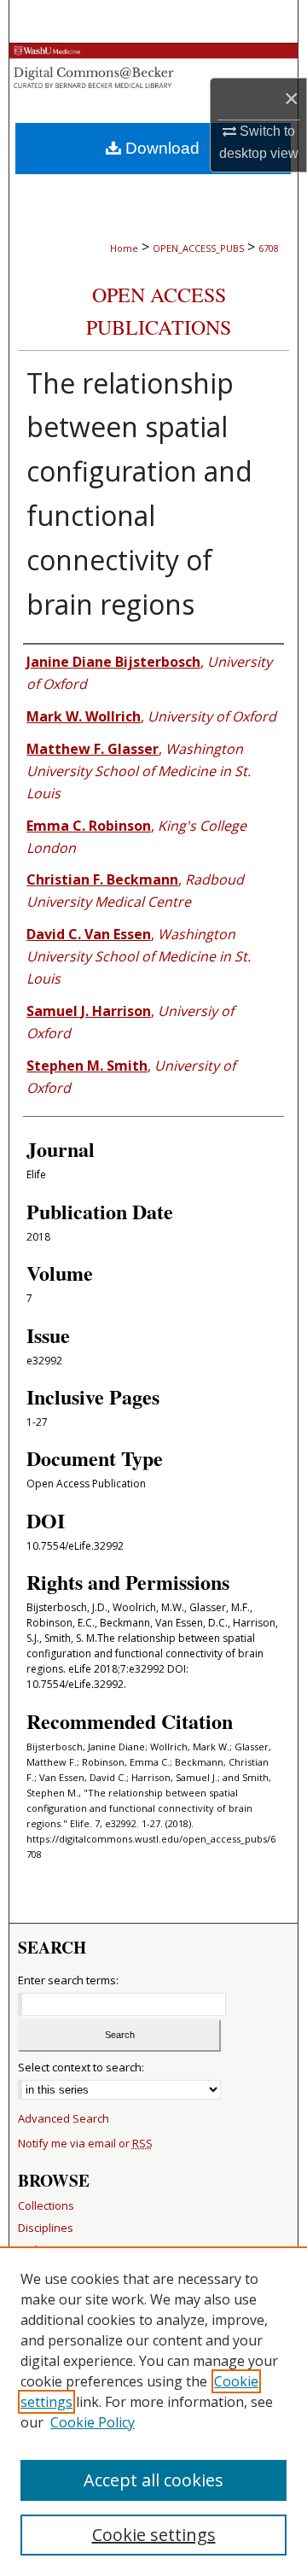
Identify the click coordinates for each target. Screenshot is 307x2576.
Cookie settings (154, 2535)
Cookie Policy (93, 2422)
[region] (153, 2411)
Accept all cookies (153, 2480)
